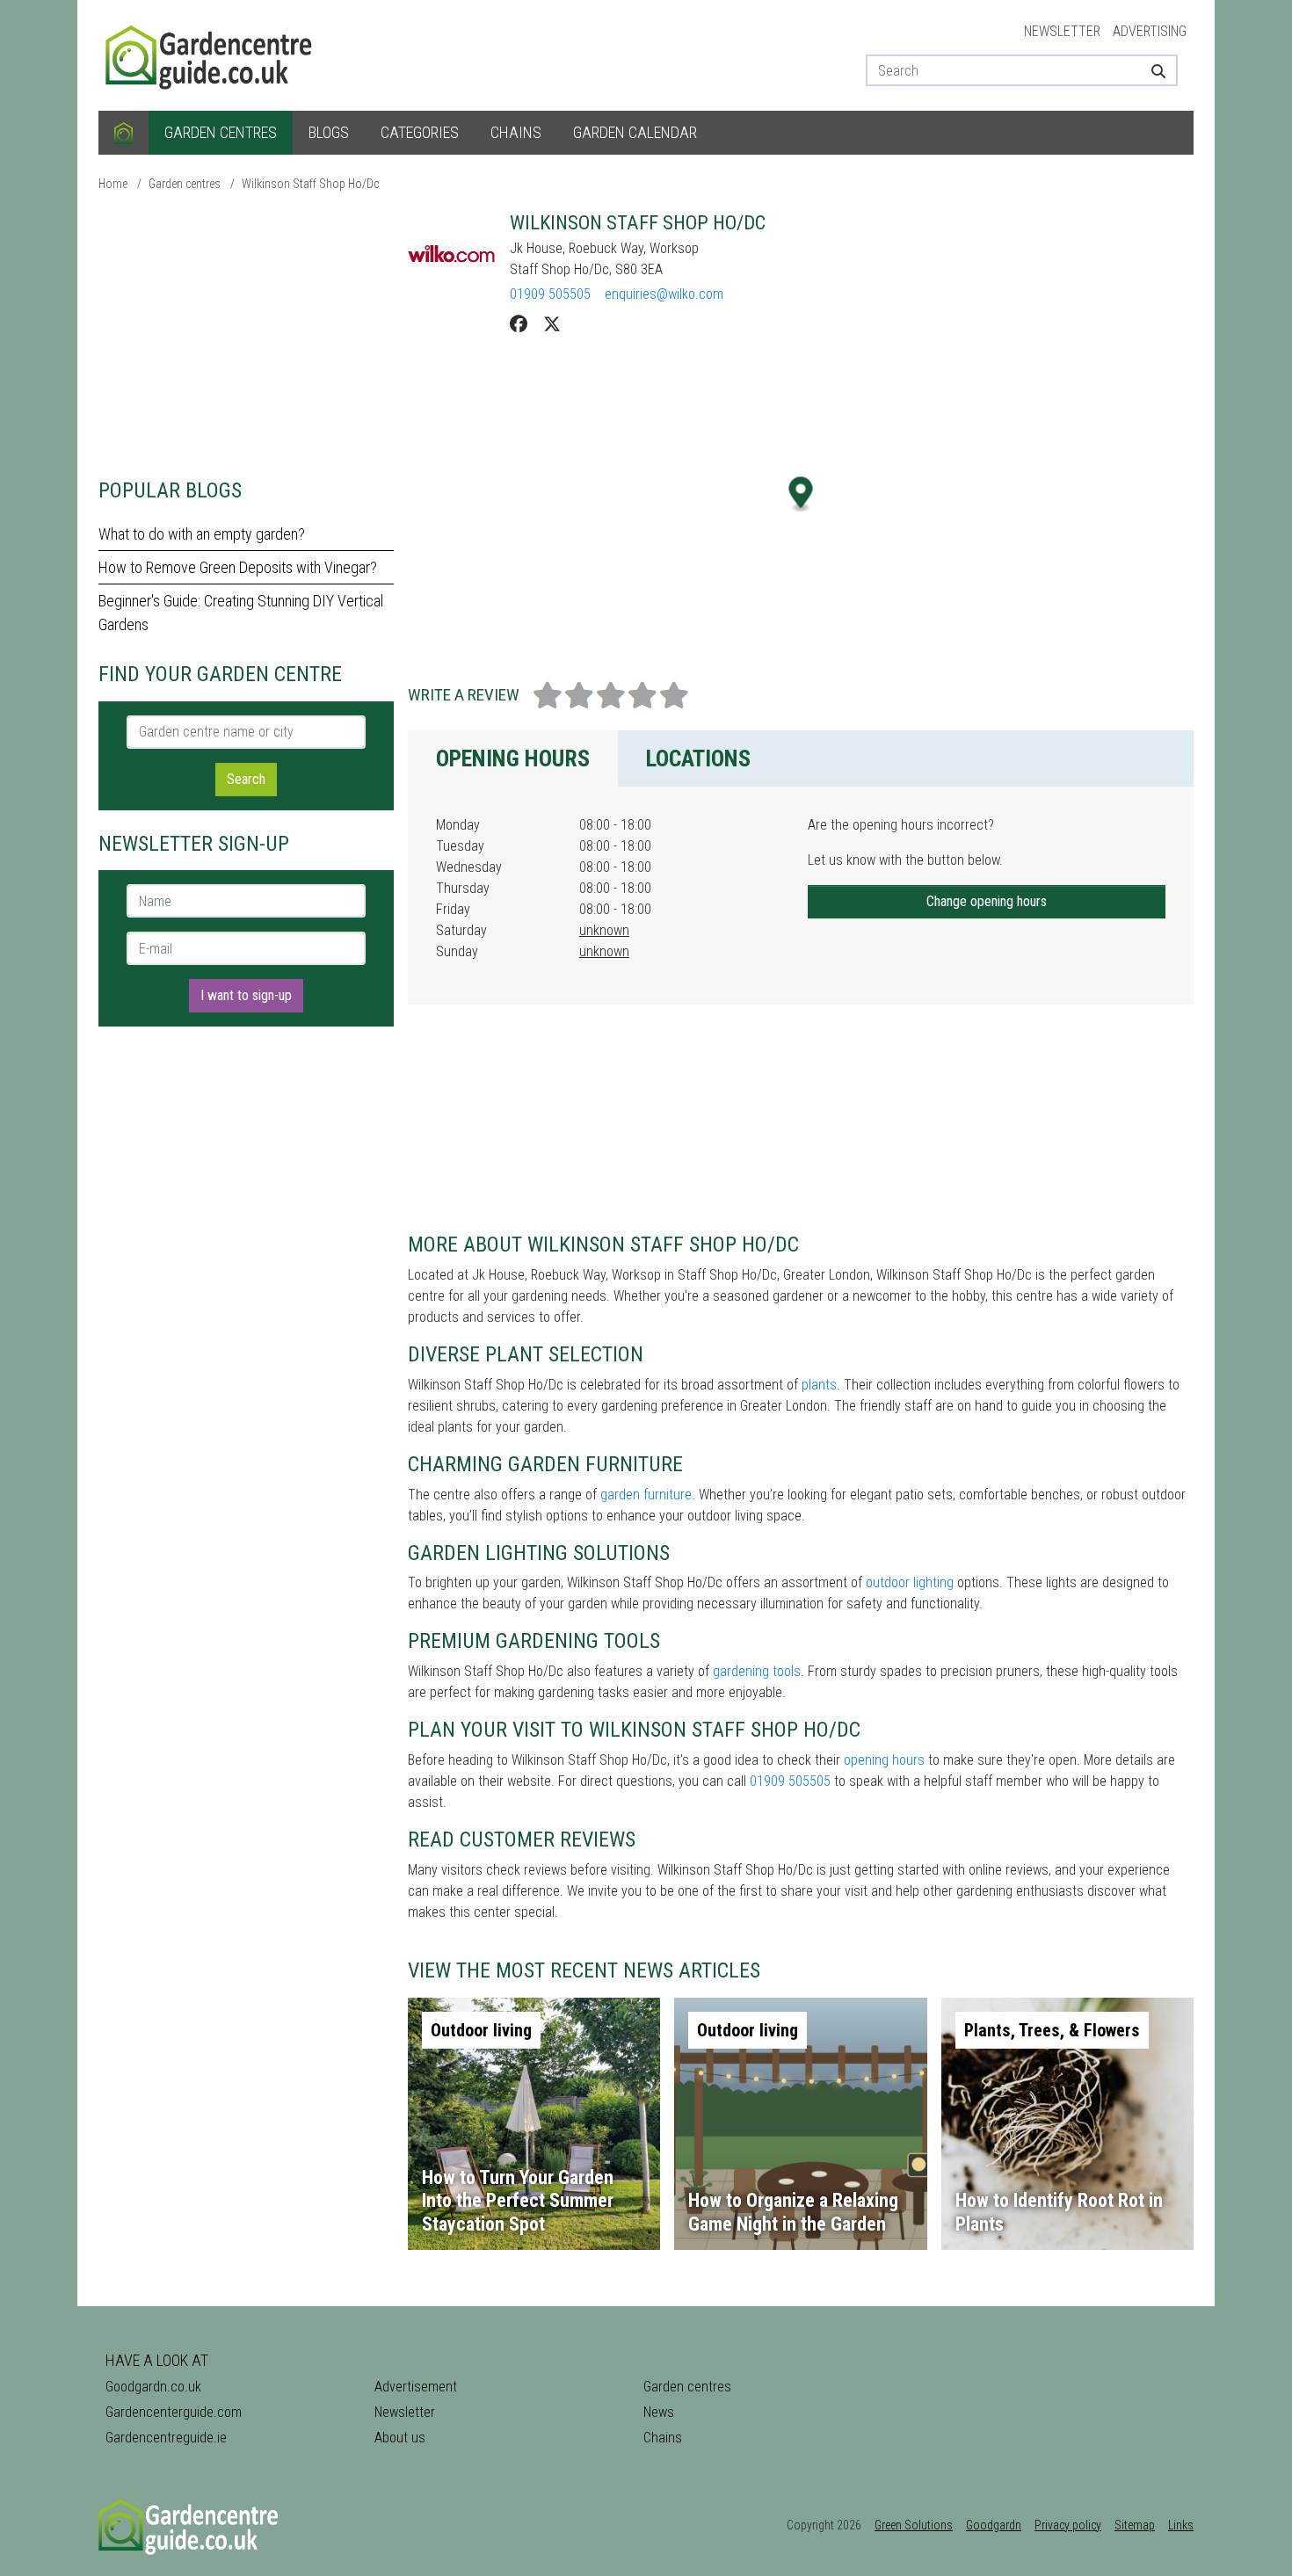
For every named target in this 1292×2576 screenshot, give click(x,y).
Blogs (329, 132)
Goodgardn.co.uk (153, 2387)
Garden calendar (635, 132)
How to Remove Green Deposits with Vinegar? (238, 567)
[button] (801, 494)
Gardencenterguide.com (174, 2412)
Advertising (1150, 31)
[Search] (1152, 70)
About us (400, 2438)
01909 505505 (550, 294)
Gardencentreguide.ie (166, 2438)
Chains (516, 132)
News (659, 2412)
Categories (420, 132)
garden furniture (646, 1495)
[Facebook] (519, 324)
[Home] (123, 133)
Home (113, 184)
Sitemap (1135, 2525)
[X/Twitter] (552, 324)
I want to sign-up (246, 995)
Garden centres (221, 132)
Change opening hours (987, 901)
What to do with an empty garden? (202, 534)
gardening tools (757, 1671)
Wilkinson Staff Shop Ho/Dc (310, 184)
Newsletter (1062, 31)
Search (246, 779)
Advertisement (416, 2387)
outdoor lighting (910, 1582)
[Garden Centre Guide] (211, 54)
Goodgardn (994, 2525)
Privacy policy (1068, 2525)
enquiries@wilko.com (664, 294)
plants (819, 1385)
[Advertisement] (246, 334)
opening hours (884, 1760)
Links (1181, 2525)
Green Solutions (914, 2525)
